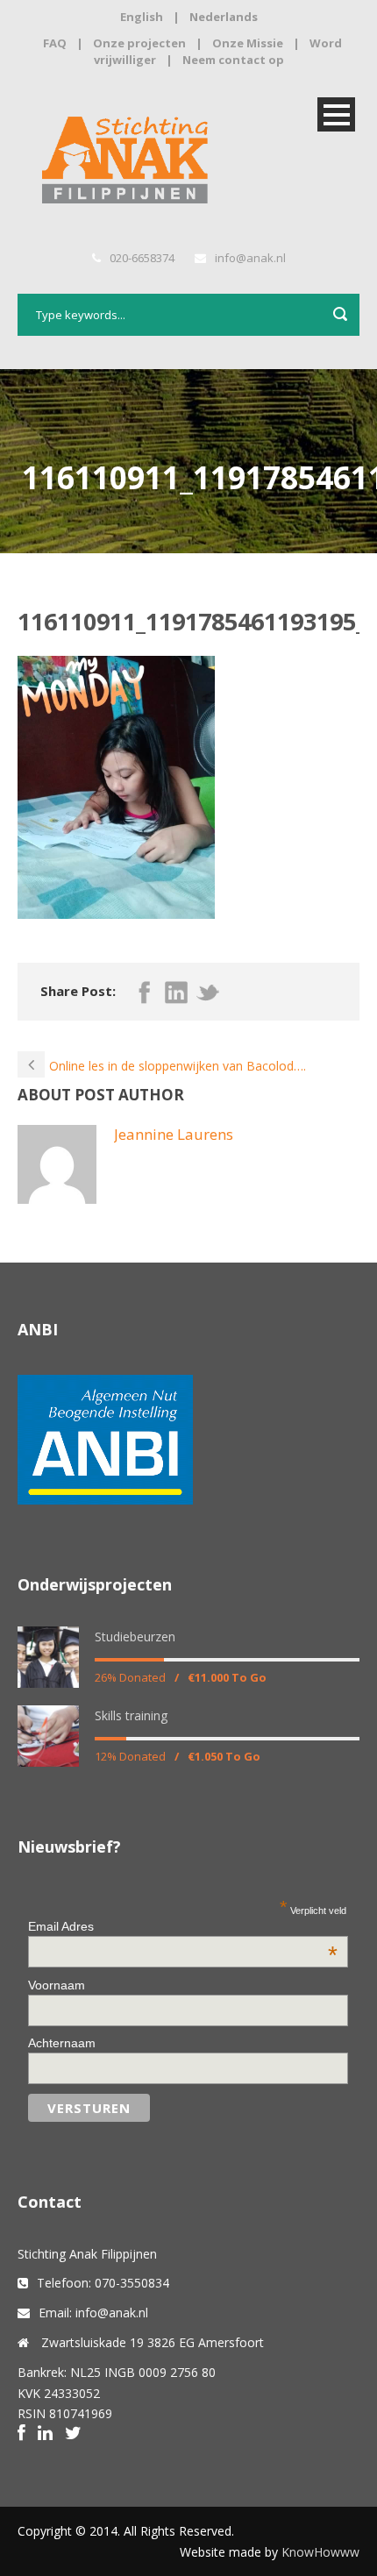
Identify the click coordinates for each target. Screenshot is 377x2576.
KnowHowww (320, 2552)
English (142, 17)
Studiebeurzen (135, 1637)
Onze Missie (248, 43)
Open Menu (336, 114)
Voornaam (57, 1985)
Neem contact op (233, 60)
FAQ (55, 43)
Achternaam (62, 2043)
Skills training (131, 1715)
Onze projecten (139, 43)
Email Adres (183, 1926)
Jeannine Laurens (174, 1134)
